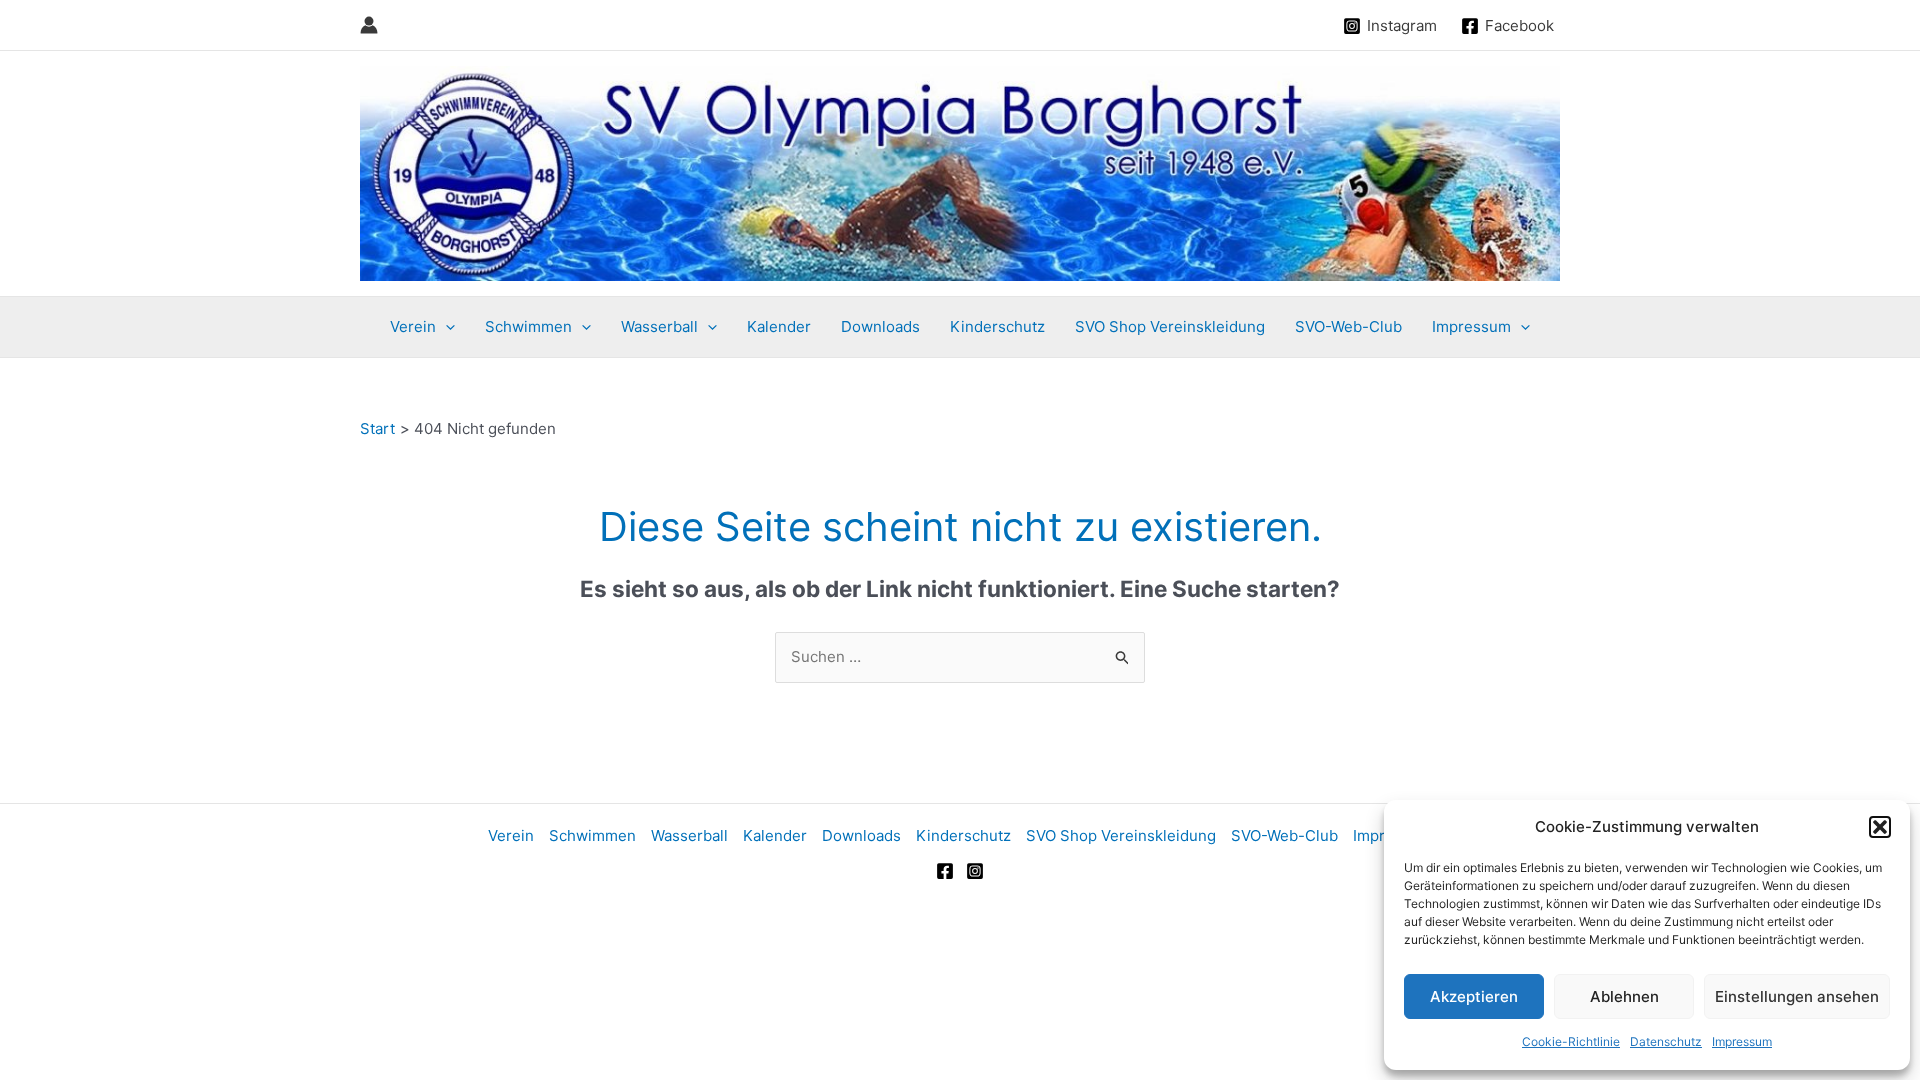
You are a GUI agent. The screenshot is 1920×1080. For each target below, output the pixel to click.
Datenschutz (1666, 1041)
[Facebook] (945, 871)
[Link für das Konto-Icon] (369, 25)
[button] (1880, 827)
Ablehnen (1624, 996)
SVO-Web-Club (1348, 326)
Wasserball (659, 326)
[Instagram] (975, 871)
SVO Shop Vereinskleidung (1170, 326)
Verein (413, 326)
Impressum (1742, 1041)
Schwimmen (528, 326)
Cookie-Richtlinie (1571, 1041)
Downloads (880, 326)
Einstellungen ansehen (1797, 996)
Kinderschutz (997, 326)
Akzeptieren (1474, 996)
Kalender (779, 326)
